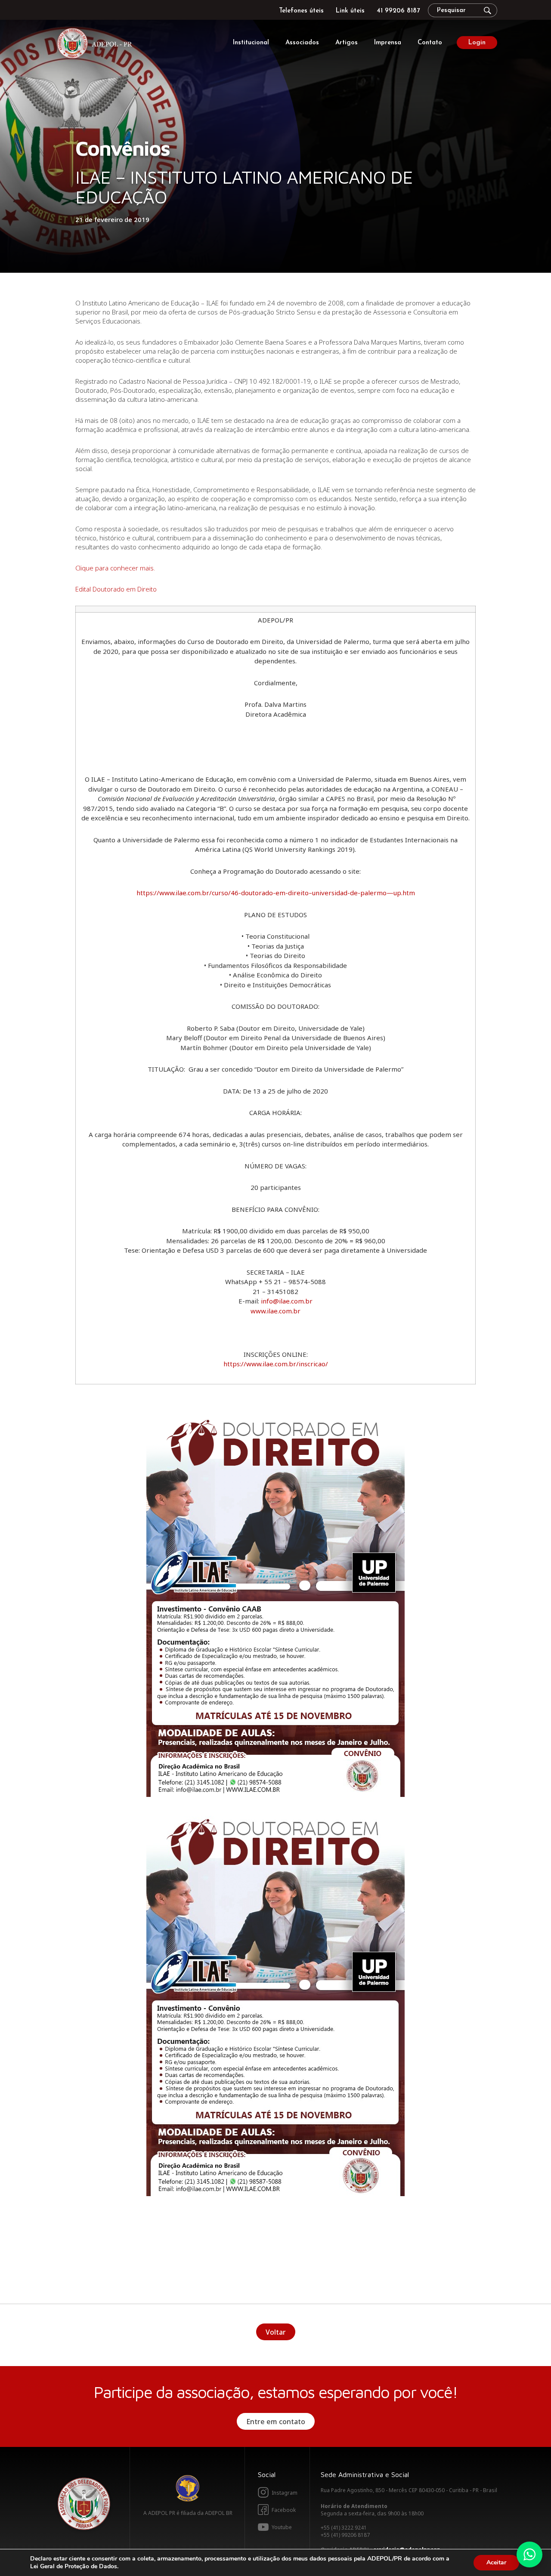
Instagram (285, 2493)
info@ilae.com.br (287, 1301)
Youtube (282, 2527)
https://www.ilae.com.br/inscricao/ (276, 1364)
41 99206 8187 (398, 11)
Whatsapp (529, 2554)
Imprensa (388, 43)
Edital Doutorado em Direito (116, 589)
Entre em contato (276, 2422)
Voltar (276, 2332)
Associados (302, 43)
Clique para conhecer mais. (115, 568)
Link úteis (350, 11)
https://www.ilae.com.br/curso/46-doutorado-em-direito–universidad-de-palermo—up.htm (276, 893)
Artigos (347, 43)
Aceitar (496, 2562)
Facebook (284, 2510)
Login (477, 43)
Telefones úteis (301, 11)
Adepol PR (97, 45)
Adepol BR (188, 2488)
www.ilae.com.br (275, 1311)
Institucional (251, 43)
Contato (430, 43)
